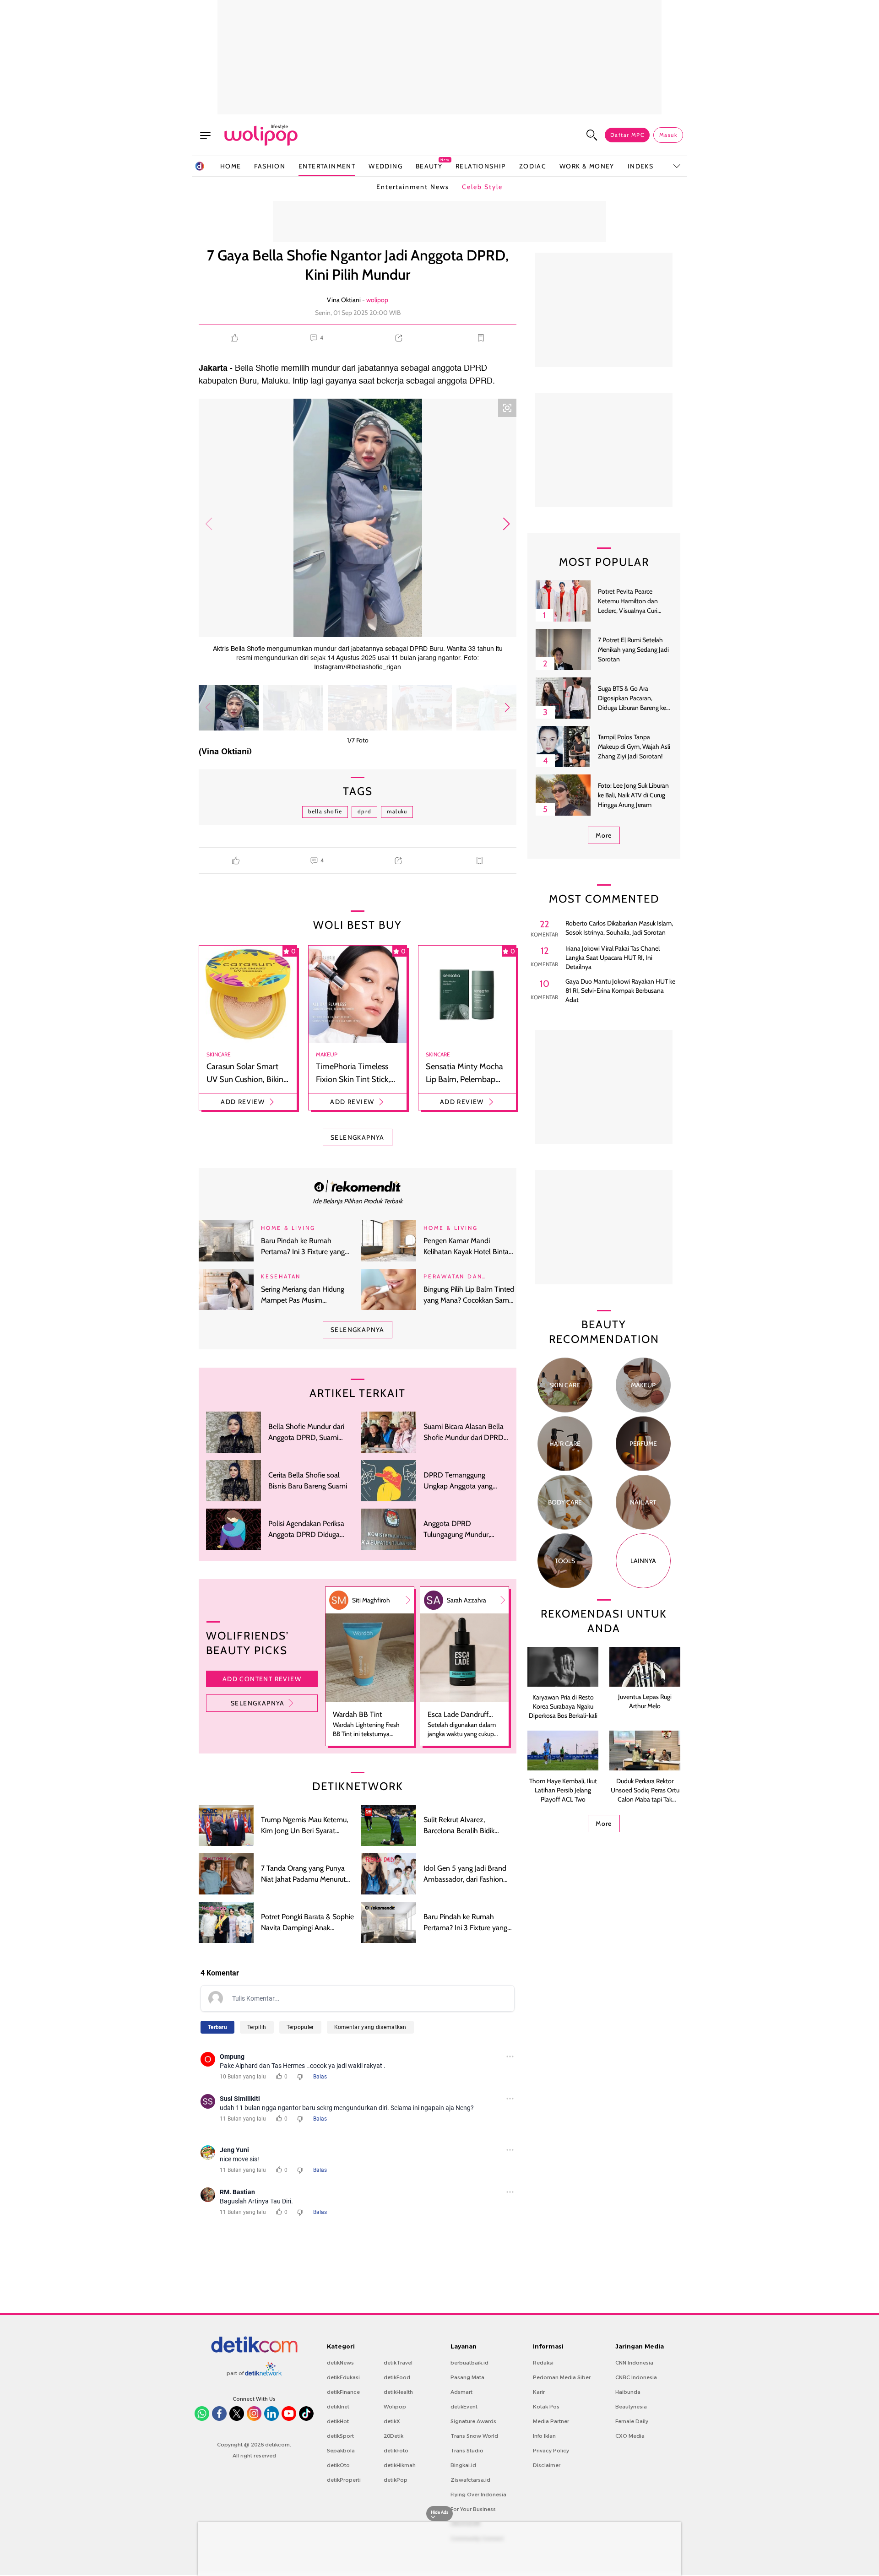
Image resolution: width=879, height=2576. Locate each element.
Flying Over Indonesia (478, 2495)
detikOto (338, 2465)
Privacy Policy (551, 2451)
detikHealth (398, 2392)
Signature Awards (473, 2421)
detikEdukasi (343, 2377)
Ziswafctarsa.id (470, 2480)
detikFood (397, 2377)
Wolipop (395, 2407)
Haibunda (628, 2392)
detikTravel (398, 2363)
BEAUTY (429, 166)
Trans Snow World (474, 2436)
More (604, 835)
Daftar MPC (627, 135)
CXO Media (630, 2436)
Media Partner (551, 2421)
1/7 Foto (358, 740)
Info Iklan (544, 2436)
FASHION (270, 166)
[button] (506, 524)
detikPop (396, 2480)
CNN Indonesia (634, 2363)
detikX (392, 2421)
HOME (231, 166)
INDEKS (640, 166)
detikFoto (396, 2451)
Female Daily (632, 2421)
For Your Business (473, 2509)
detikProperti (344, 2480)
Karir (539, 2392)
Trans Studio (467, 2451)
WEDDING (385, 166)
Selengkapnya (258, 1703)
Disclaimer (547, 2465)
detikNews (340, 2363)
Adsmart (461, 2392)
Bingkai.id (463, 2465)
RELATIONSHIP (481, 166)
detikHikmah (400, 2465)
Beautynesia (631, 2407)
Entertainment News (413, 187)
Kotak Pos (546, 2407)
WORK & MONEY (587, 166)
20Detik (393, 2436)
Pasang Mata (467, 2377)
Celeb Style (482, 187)
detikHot (338, 2421)
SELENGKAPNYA (358, 1137)
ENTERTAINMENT (327, 166)
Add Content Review (262, 1679)
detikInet (338, 2407)
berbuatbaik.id (469, 2363)
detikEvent (464, 2407)
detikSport (340, 2436)
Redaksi (543, 2363)
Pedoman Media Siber (562, 2377)
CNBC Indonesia (636, 2377)
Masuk (668, 135)
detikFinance (343, 2392)
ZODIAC (533, 166)
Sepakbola (341, 2451)
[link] (358, 1186)
